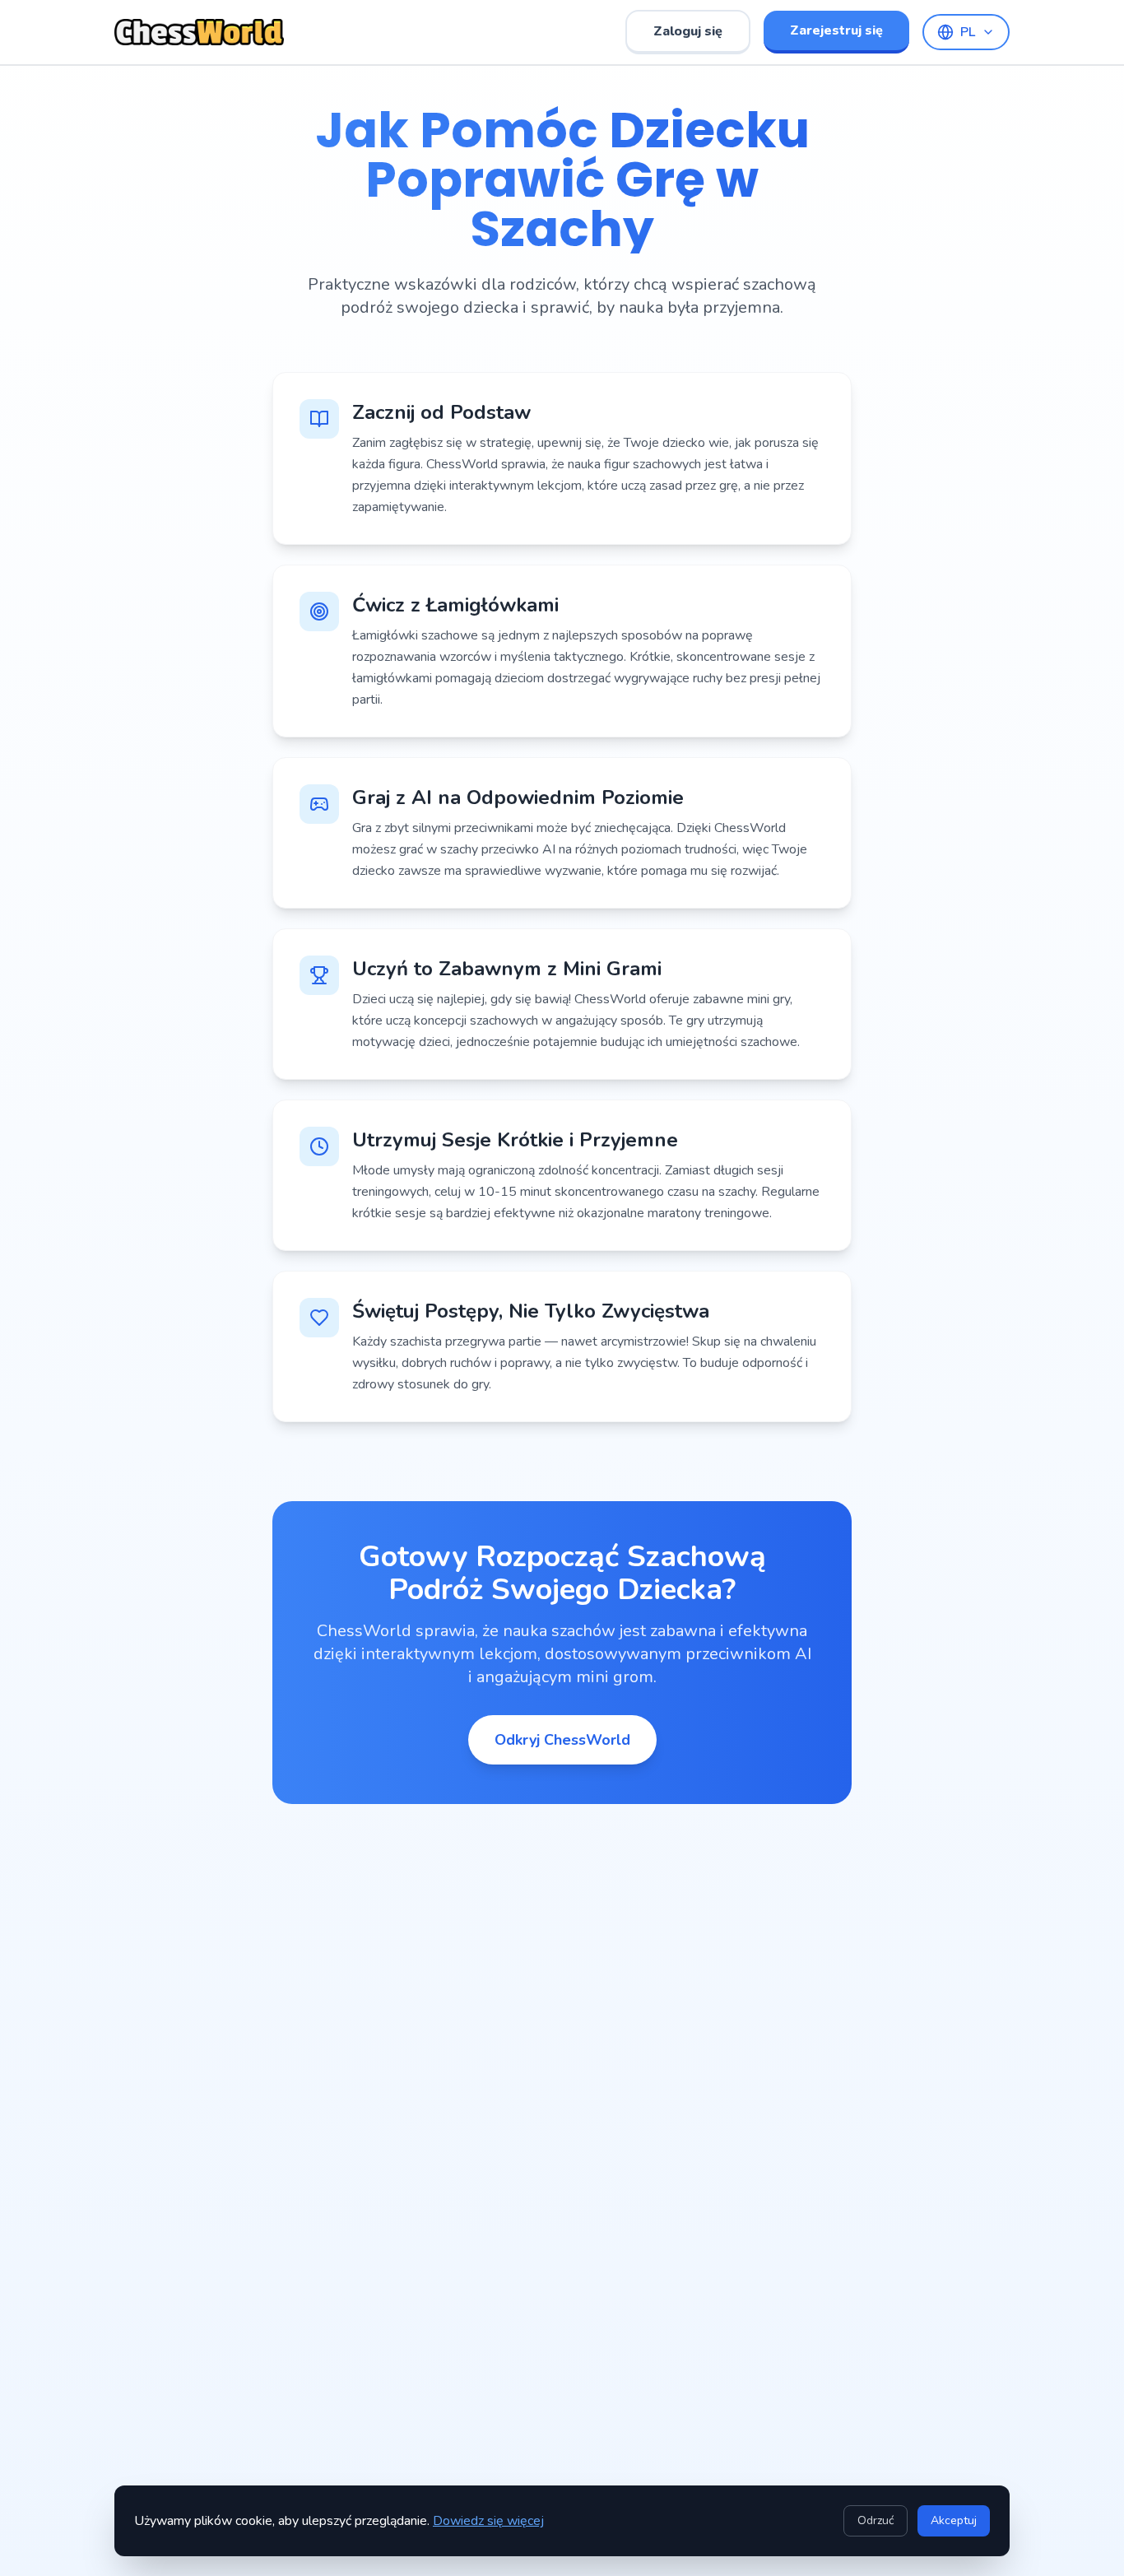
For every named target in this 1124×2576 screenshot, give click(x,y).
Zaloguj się (688, 31)
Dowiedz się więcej (488, 2521)
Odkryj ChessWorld (562, 1740)
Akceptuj (954, 2520)
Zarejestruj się (836, 30)
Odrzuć (876, 2520)
